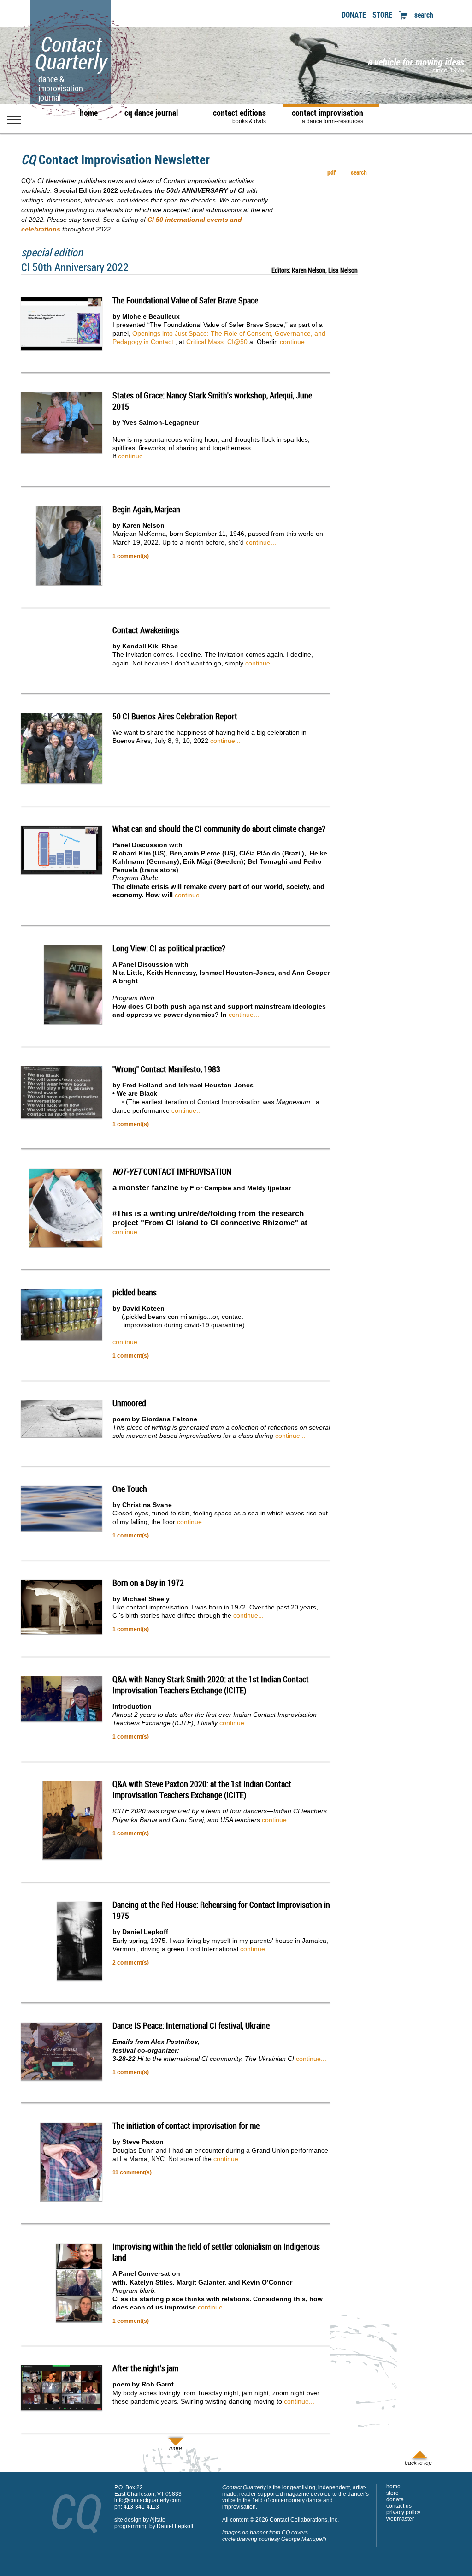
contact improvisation (327, 116)
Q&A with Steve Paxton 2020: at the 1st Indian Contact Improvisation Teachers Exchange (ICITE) (202, 1789)
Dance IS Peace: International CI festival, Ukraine (191, 2025)
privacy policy (403, 2512)
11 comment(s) (132, 2172)
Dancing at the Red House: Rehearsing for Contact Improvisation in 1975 (221, 1910)
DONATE (354, 15)
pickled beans (135, 1292)
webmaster (400, 2519)
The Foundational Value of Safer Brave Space (185, 300)
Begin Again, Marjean (146, 509)
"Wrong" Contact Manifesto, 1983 (166, 1069)
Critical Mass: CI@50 (217, 342)
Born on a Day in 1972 (148, 1583)
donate (395, 2499)
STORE (382, 15)
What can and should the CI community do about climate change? (219, 829)
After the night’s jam (145, 2368)
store (392, 2493)
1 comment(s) (131, 556)
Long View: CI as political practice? (169, 948)
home (89, 113)
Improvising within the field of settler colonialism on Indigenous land (216, 2252)
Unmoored (129, 1403)
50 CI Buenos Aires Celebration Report (175, 716)
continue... (295, 342)
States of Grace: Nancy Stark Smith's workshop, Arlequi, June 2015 (212, 401)
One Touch (130, 1489)
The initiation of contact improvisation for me (186, 2125)
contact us (399, 2506)
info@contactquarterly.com (147, 2500)
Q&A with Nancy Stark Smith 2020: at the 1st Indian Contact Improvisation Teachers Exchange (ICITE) (211, 1685)
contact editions (239, 116)
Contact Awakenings (146, 630)
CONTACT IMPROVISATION (172, 1171)
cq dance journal (151, 113)
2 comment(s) (131, 1963)
